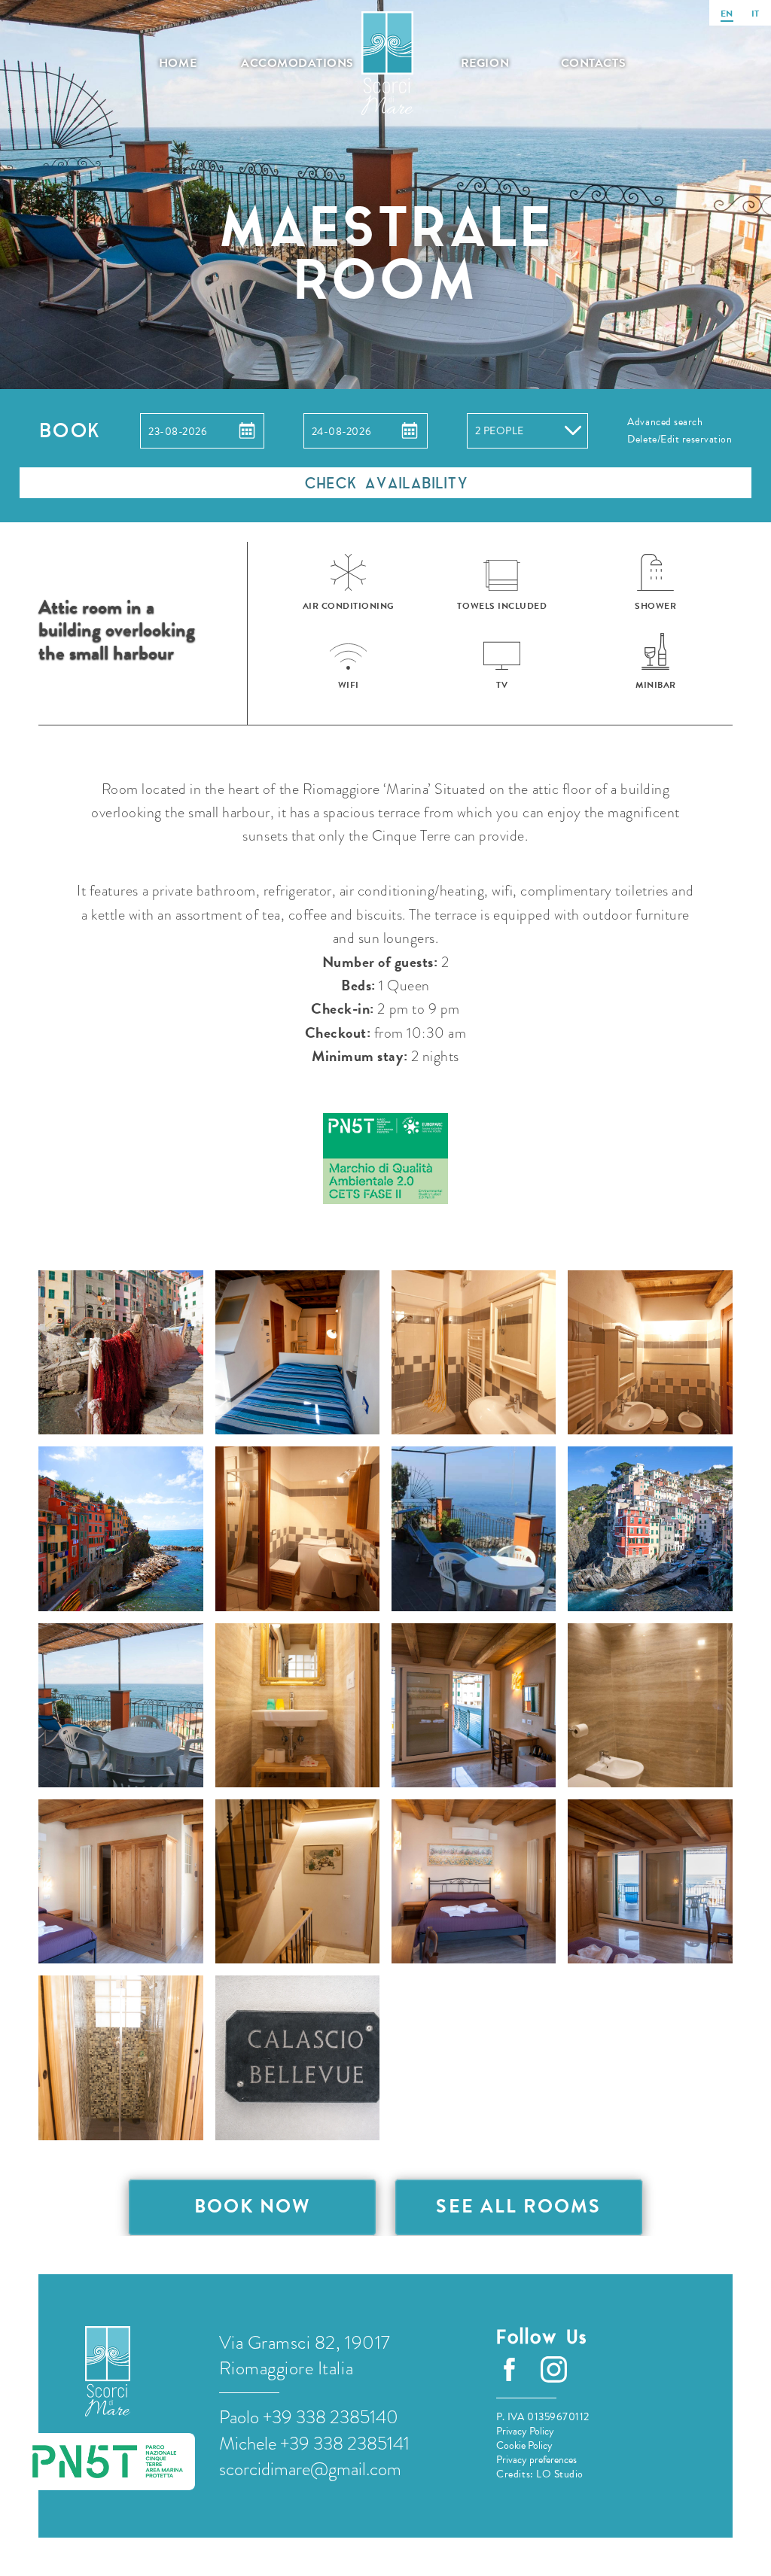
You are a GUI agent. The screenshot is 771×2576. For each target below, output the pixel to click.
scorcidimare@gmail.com (310, 2469)
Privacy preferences (536, 2460)
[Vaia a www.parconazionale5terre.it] (385, 1160)
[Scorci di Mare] (108, 2371)
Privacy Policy (525, 2431)
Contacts (593, 63)
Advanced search (665, 422)
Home (178, 63)
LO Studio (560, 2474)
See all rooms (518, 2206)
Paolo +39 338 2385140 (309, 2417)
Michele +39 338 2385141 (314, 2444)
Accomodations (290, 63)
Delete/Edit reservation (680, 439)
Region (485, 63)
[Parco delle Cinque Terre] (108, 2462)
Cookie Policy (524, 2445)
